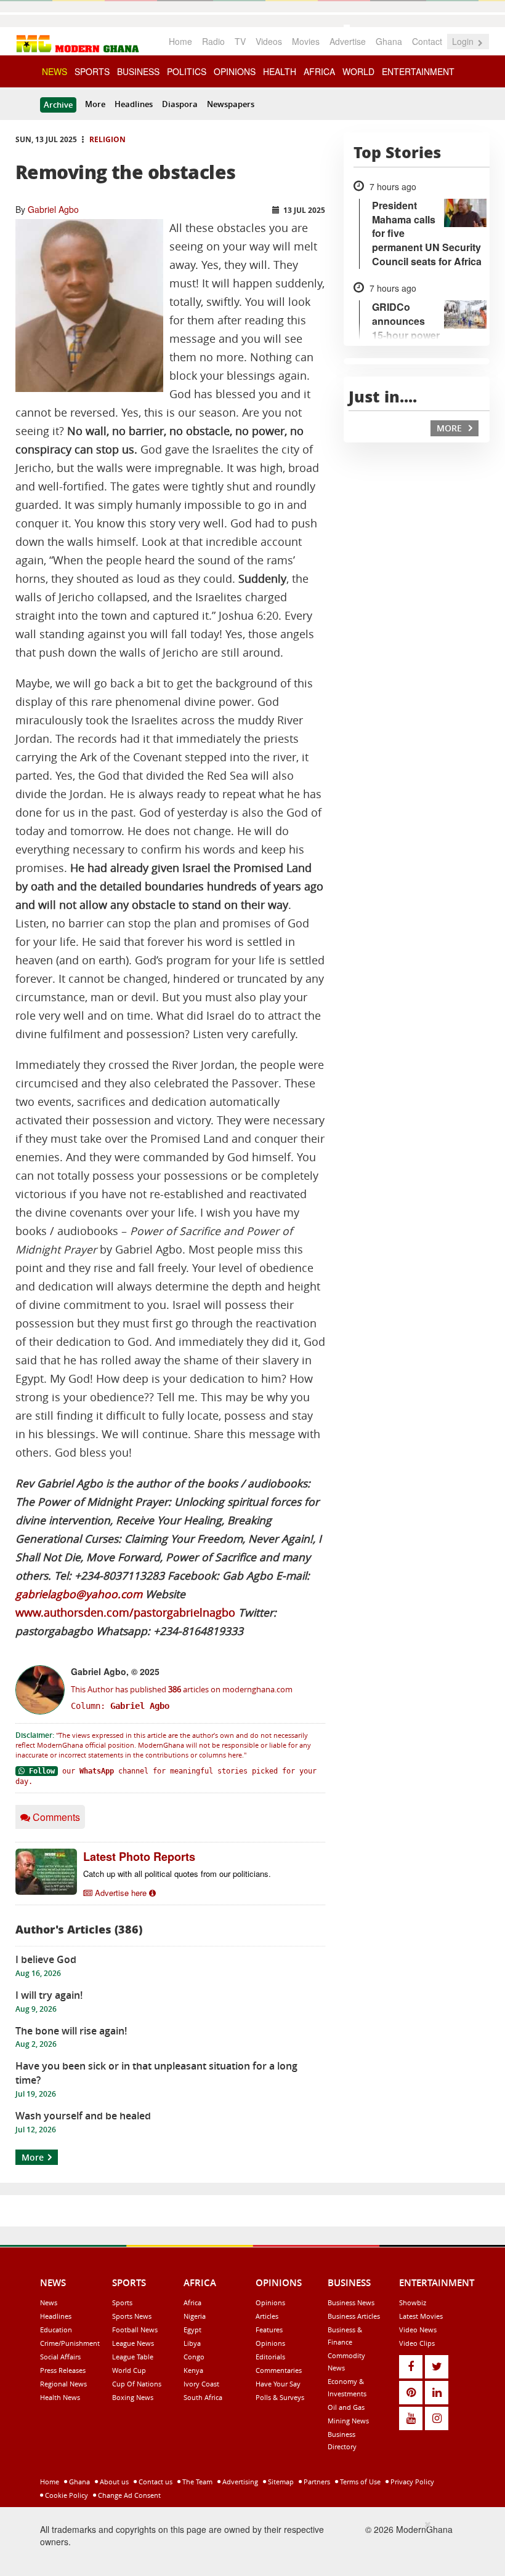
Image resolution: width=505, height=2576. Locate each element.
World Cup (129, 2370)
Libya (192, 2343)
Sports (122, 2302)
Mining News (348, 2421)
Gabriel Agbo (53, 209)
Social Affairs (60, 2357)
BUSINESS (138, 71)
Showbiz (413, 2302)
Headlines (134, 104)
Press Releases (63, 2370)
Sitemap (280, 2482)
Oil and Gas (346, 2407)
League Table (133, 2357)
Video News (418, 2330)
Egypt (192, 2330)
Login (464, 41)
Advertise (348, 41)
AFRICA (319, 71)
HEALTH (280, 71)
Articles (267, 2316)
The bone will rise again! (71, 2031)
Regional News (63, 2384)
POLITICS (187, 71)
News (49, 2302)
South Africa (203, 2397)
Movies (306, 41)
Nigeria (195, 2316)
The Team (196, 2482)
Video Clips (417, 2343)
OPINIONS (235, 71)
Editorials (270, 2357)
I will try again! (49, 1995)
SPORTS (92, 71)
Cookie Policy (66, 2495)
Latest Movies (421, 2316)
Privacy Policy (411, 2482)
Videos (269, 41)
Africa (192, 2302)
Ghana (389, 41)
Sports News (132, 2316)
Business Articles (354, 2316)
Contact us (155, 2482)
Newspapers (231, 104)
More (95, 104)
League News (133, 2343)
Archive (58, 105)
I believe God (46, 1959)
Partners (316, 2482)
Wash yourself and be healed (83, 2116)
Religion (107, 139)
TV (240, 41)
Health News (60, 2397)
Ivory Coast (201, 2384)
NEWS (55, 71)
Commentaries (279, 2370)
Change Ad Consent (128, 2495)
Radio (213, 41)
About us (113, 2482)
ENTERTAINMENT (418, 71)
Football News (135, 2330)
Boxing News (133, 2397)
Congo (194, 2357)
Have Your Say (278, 2384)
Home (180, 41)
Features (269, 2330)
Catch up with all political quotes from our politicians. (177, 1874)
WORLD (358, 71)
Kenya (193, 2370)
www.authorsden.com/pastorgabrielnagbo (125, 1613)
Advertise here (121, 1893)
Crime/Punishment (70, 2343)
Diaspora (180, 104)
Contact (427, 41)
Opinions (270, 2302)
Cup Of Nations (137, 2384)
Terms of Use (359, 2482)
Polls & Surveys (280, 2397)
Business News (351, 2302)
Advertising (239, 2482)
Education (56, 2330)
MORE (450, 428)
